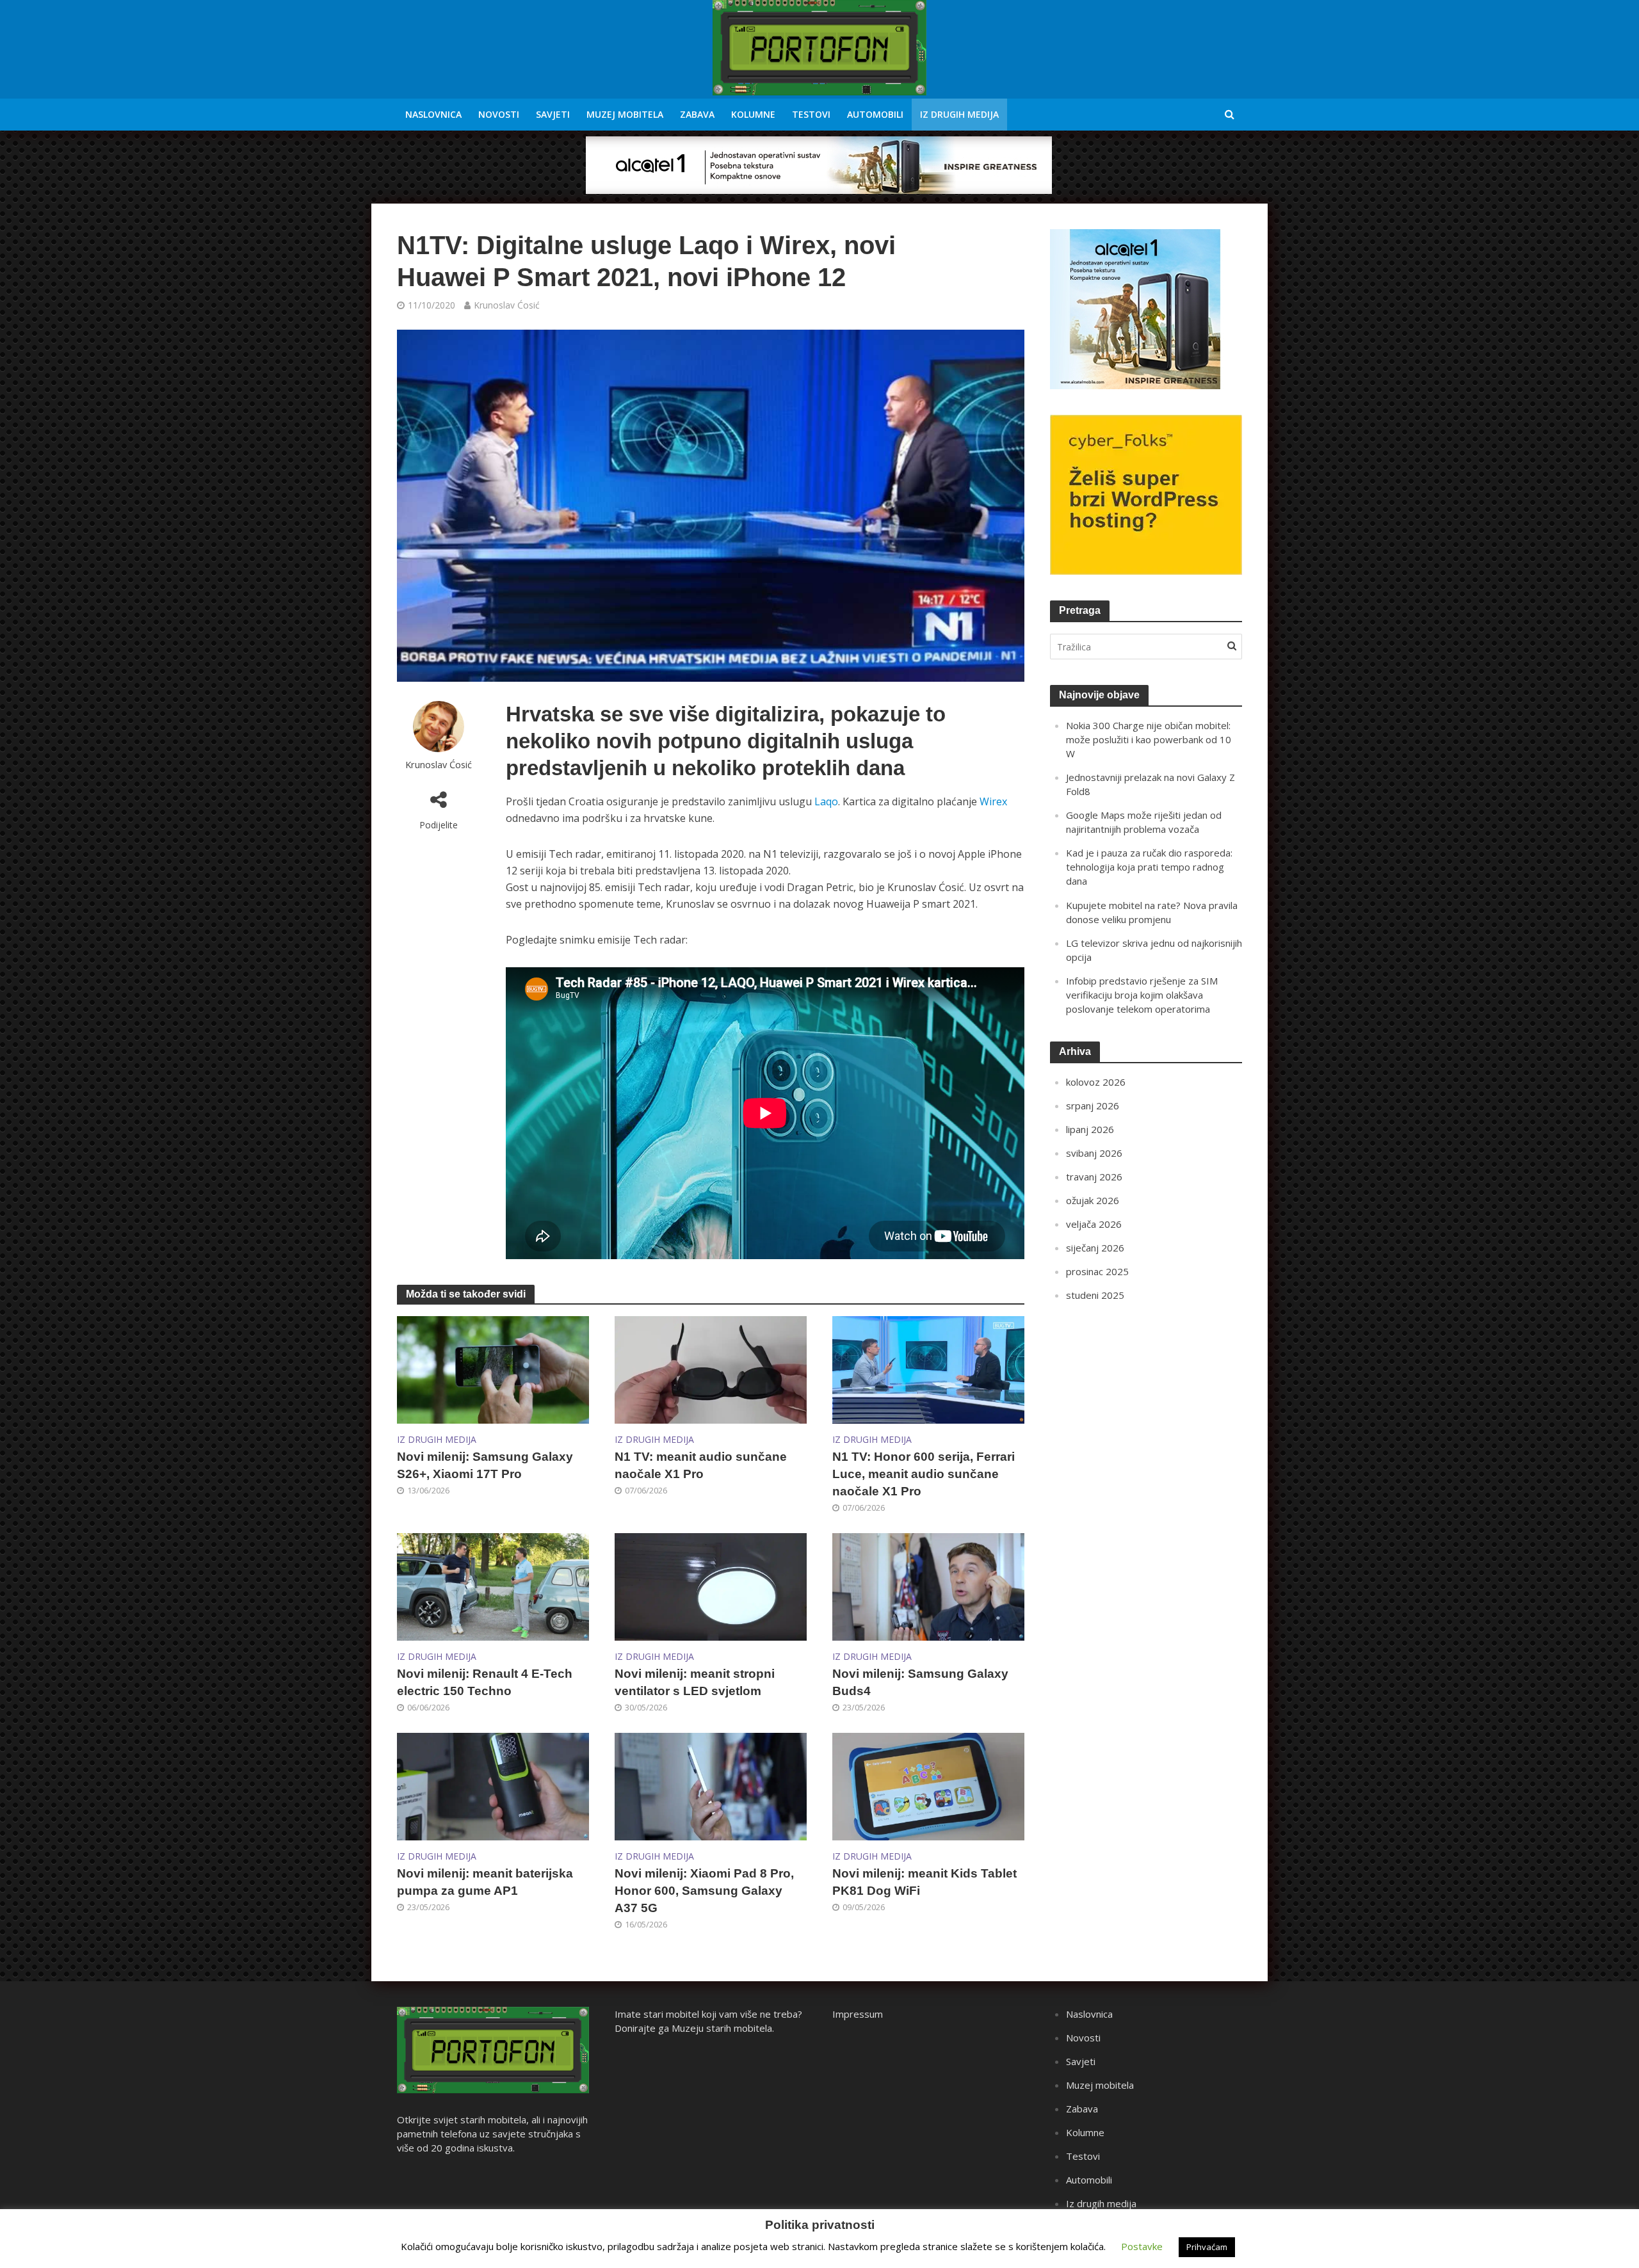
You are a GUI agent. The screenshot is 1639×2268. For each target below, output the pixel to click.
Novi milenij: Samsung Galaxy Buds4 (920, 1682)
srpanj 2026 (1093, 1106)
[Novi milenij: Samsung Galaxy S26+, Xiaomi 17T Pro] (493, 1369)
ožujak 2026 (1093, 1200)
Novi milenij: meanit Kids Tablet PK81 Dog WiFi (924, 1882)
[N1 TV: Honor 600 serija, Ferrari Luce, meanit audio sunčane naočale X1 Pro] (928, 1369)
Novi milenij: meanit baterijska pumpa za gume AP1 (485, 1882)
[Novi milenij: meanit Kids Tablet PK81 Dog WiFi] (928, 1785)
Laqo (826, 801)
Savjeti (553, 114)
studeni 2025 (1095, 1295)
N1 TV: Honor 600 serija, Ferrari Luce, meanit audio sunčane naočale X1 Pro (924, 1474)
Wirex (993, 801)
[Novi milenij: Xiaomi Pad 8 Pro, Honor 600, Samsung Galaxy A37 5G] (711, 1785)
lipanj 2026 (1090, 1129)
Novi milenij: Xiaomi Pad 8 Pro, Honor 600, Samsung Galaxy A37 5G (704, 1891)
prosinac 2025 (1097, 1271)
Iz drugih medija (959, 114)
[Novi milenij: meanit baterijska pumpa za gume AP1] (493, 1785)
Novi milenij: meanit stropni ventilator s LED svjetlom (695, 1682)
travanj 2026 (1094, 1177)
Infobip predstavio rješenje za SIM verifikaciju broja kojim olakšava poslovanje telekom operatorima (1142, 995)
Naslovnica (433, 114)
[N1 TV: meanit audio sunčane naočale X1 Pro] (711, 1369)
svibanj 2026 (1094, 1153)
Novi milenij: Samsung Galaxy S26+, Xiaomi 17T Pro (485, 1465)
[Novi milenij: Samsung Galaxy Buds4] (928, 1586)
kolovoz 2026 (1096, 1082)
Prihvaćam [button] (1207, 2247)
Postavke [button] (1142, 2246)
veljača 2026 (1094, 1224)
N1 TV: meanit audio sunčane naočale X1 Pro (701, 1465)
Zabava (697, 114)
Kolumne (753, 114)
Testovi (811, 114)
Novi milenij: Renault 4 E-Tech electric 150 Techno (485, 1682)
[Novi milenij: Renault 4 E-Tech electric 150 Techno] (493, 1586)
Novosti (499, 114)
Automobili (875, 114)
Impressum (858, 2014)
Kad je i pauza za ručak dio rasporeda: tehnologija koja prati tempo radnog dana (1149, 867)
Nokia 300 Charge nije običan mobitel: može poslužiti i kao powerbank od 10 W (1149, 739)
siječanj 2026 (1095, 1248)
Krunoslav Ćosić (507, 305)
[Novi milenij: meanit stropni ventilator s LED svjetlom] (711, 1586)
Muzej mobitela (625, 114)
